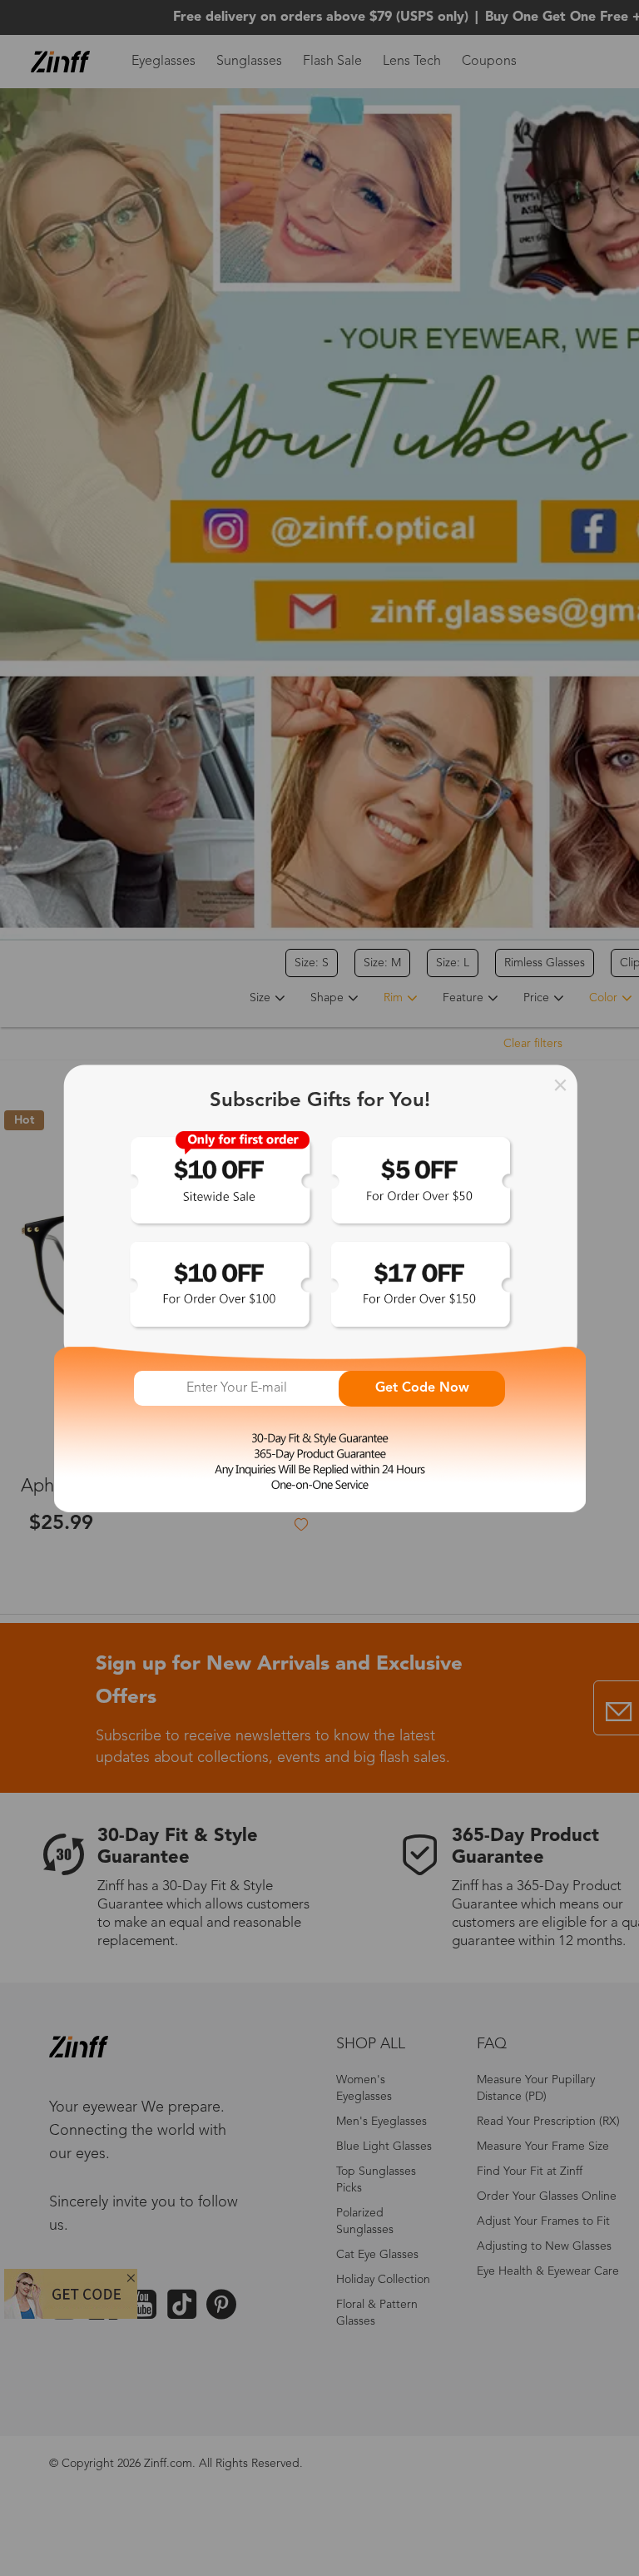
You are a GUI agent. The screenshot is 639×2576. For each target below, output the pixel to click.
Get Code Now (422, 1388)
